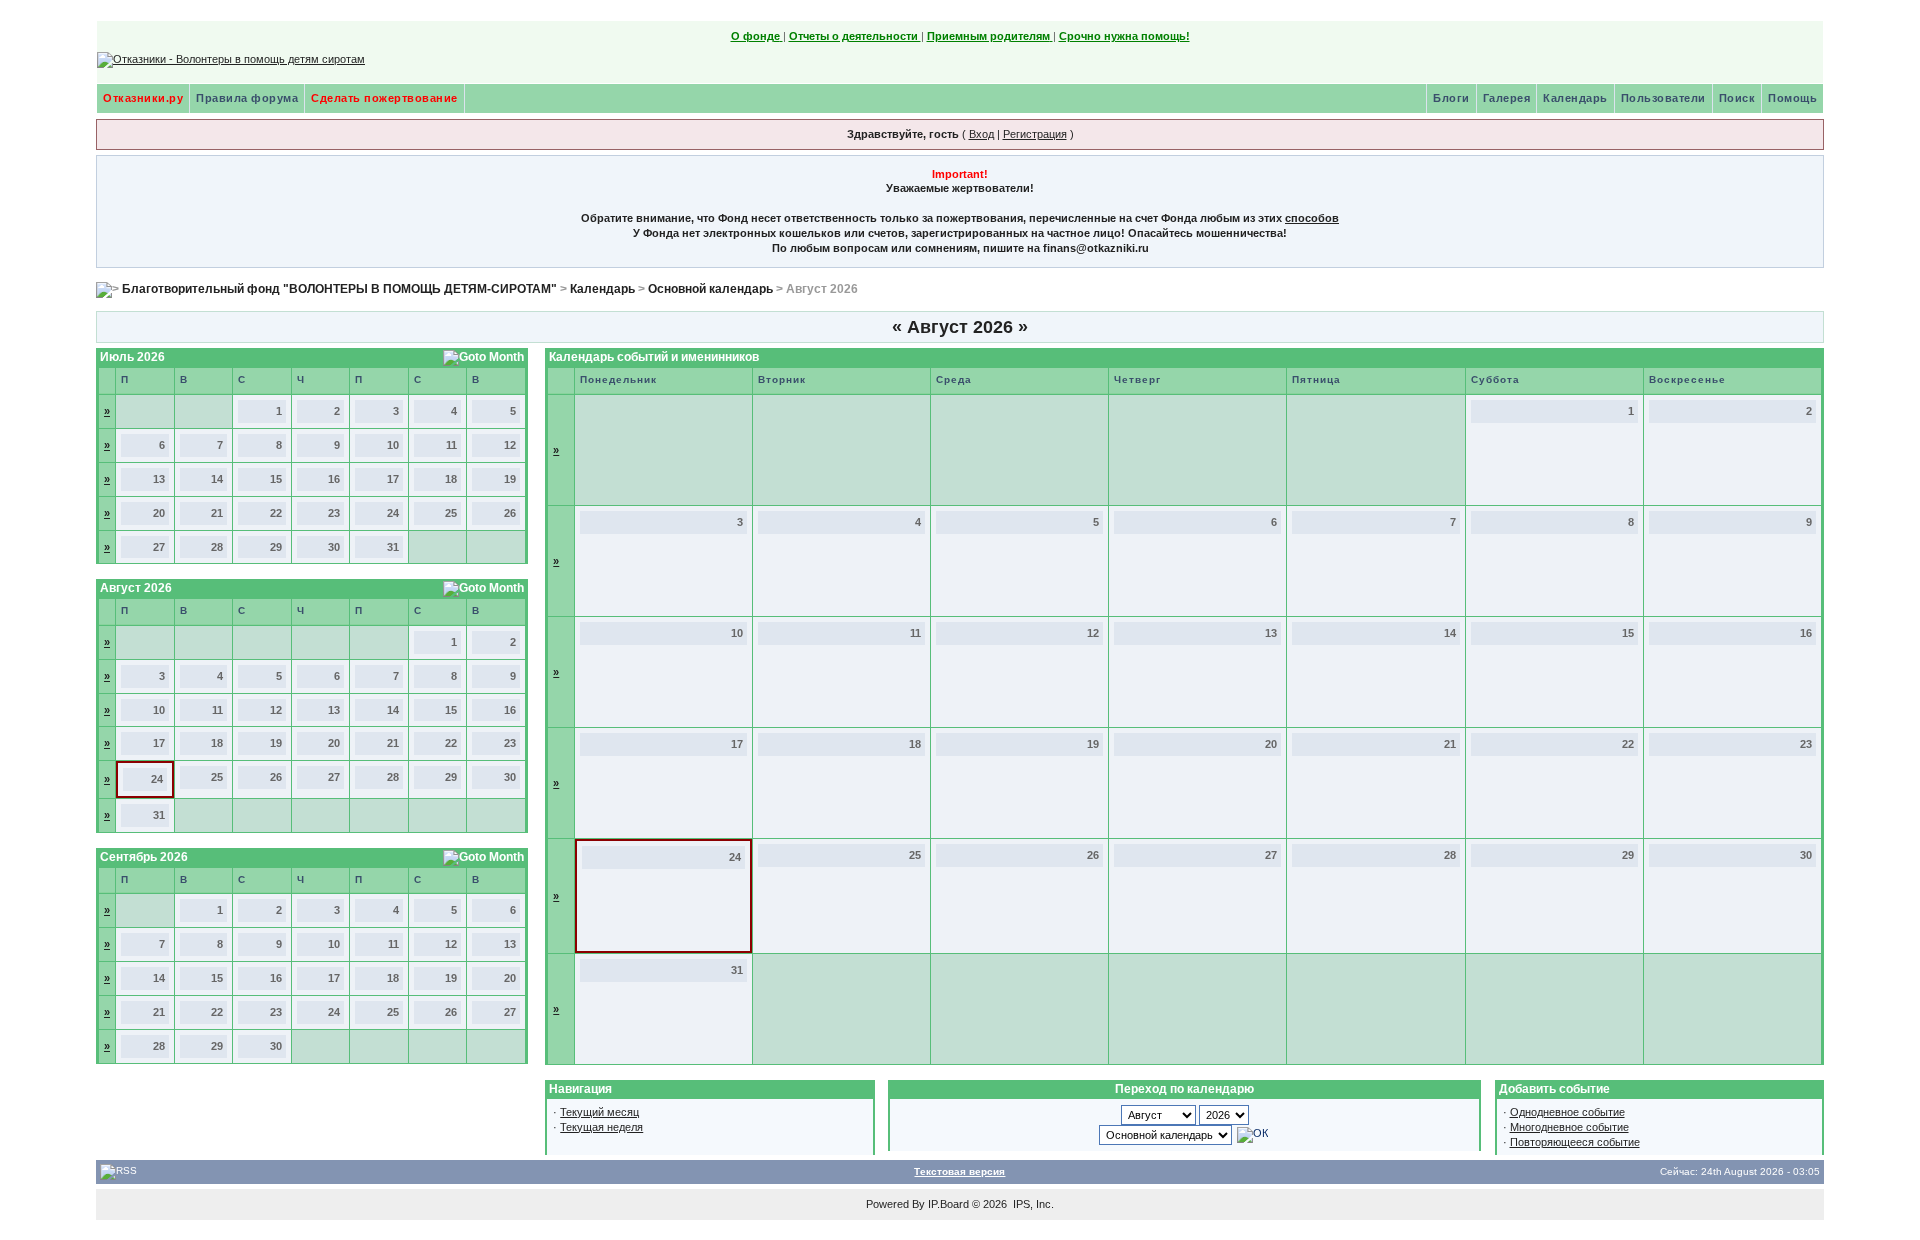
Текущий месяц (599, 1112)
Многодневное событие (1569, 1127)
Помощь (1792, 98)
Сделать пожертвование (384, 98)
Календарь (1575, 98)
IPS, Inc (1032, 1204)
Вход (981, 134)
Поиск (1737, 98)
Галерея (1507, 98)
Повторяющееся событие (1575, 1142)
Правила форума (247, 98)
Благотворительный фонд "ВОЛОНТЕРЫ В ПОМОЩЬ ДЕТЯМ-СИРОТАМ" (339, 289)
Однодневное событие (1567, 1112)
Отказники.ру (143, 98)
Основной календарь (710, 289)
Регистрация (1035, 134)
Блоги (1451, 98)
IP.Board (948, 1204)
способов (1312, 218)
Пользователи (1663, 98)
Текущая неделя (601, 1127)
